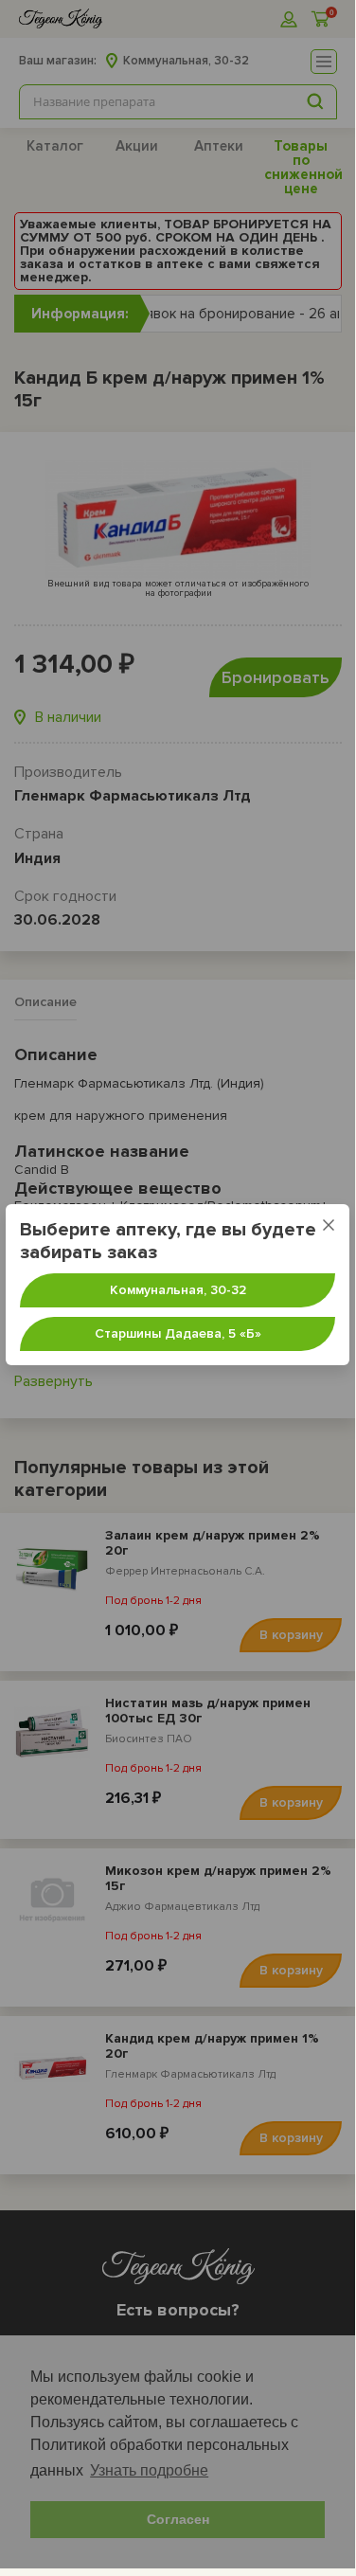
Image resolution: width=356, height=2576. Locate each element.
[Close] (329, 1225)
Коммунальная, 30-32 (178, 1290)
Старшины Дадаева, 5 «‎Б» (178, 1333)
